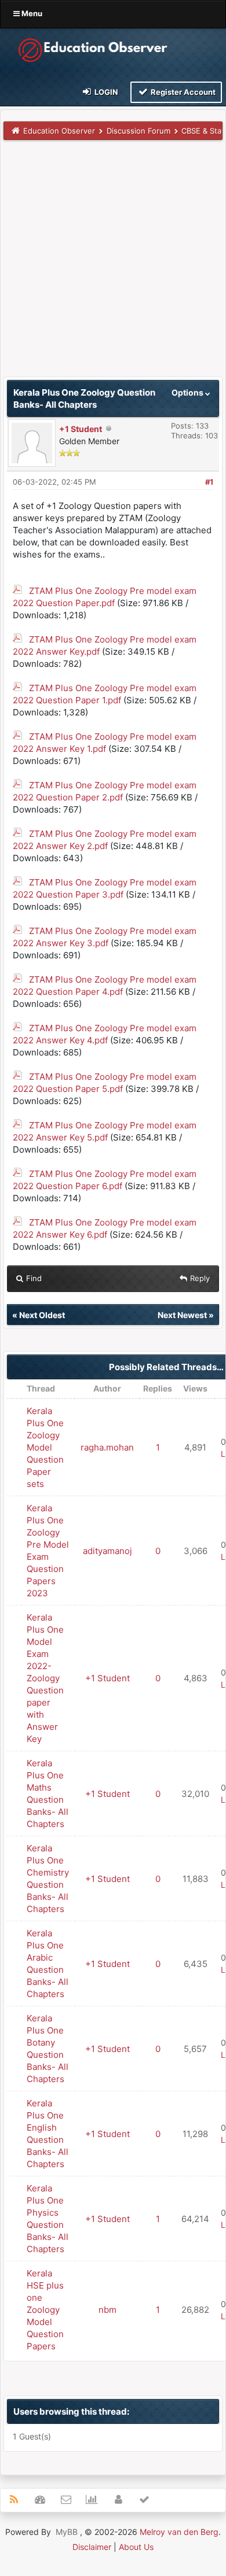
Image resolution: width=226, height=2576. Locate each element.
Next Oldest (42, 1315)
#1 (209, 482)
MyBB (67, 2532)
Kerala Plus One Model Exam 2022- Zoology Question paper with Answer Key (45, 1678)
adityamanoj (107, 1551)
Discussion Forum (138, 131)
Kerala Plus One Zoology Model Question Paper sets (45, 1447)
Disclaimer (92, 2547)
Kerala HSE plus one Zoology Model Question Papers (45, 2310)
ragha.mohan (107, 1447)
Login (105, 92)
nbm (107, 2310)
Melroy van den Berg (179, 2532)
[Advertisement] (113, 264)
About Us (136, 2547)
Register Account (182, 92)
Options (188, 392)
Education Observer (59, 131)
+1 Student (81, 429)
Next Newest (182, 1315)
